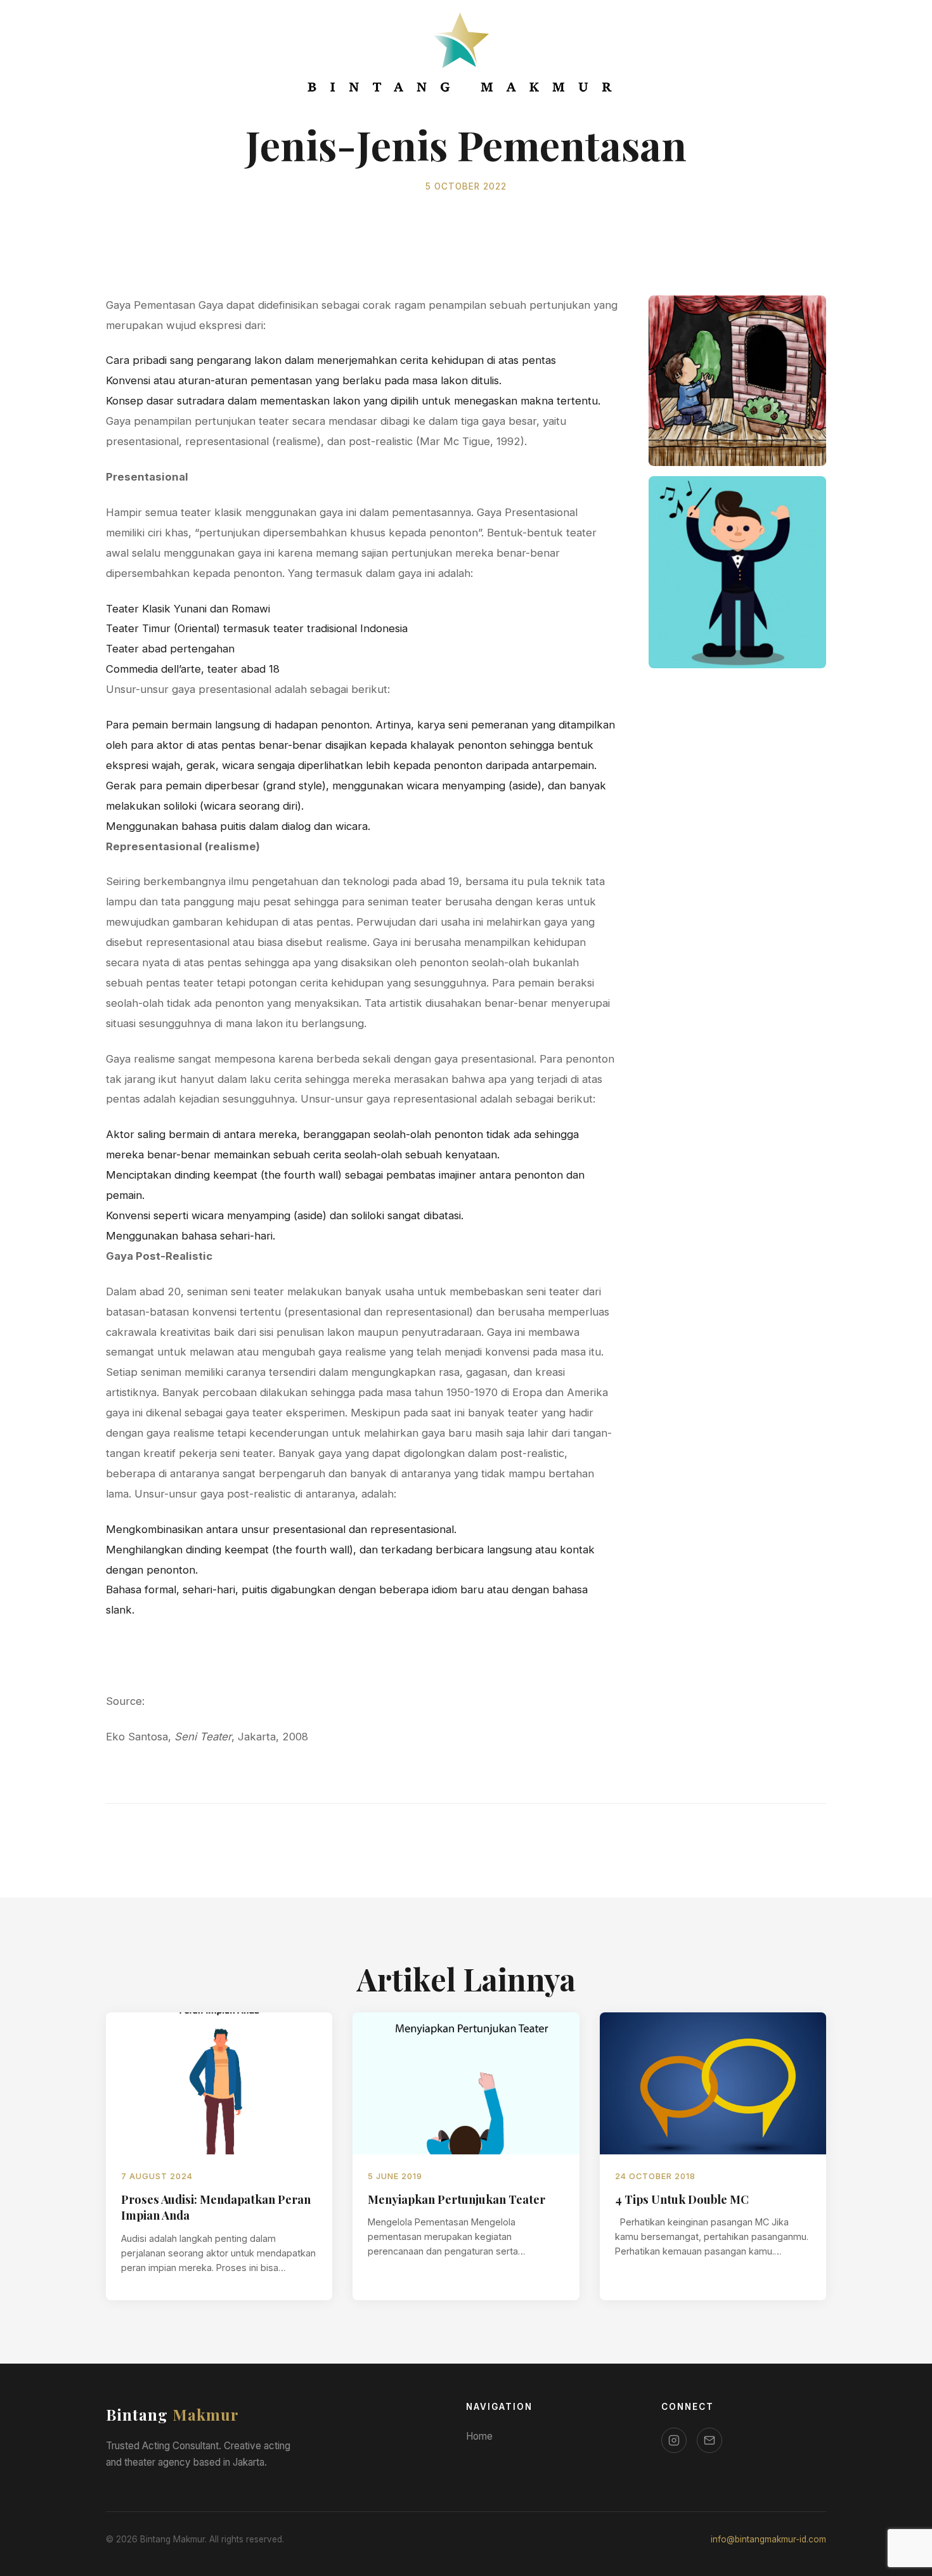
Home (479, 2436)
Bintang (172, 2414)
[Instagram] (674, 2440)
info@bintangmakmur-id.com (768, 2539)
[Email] (709, 2440)
